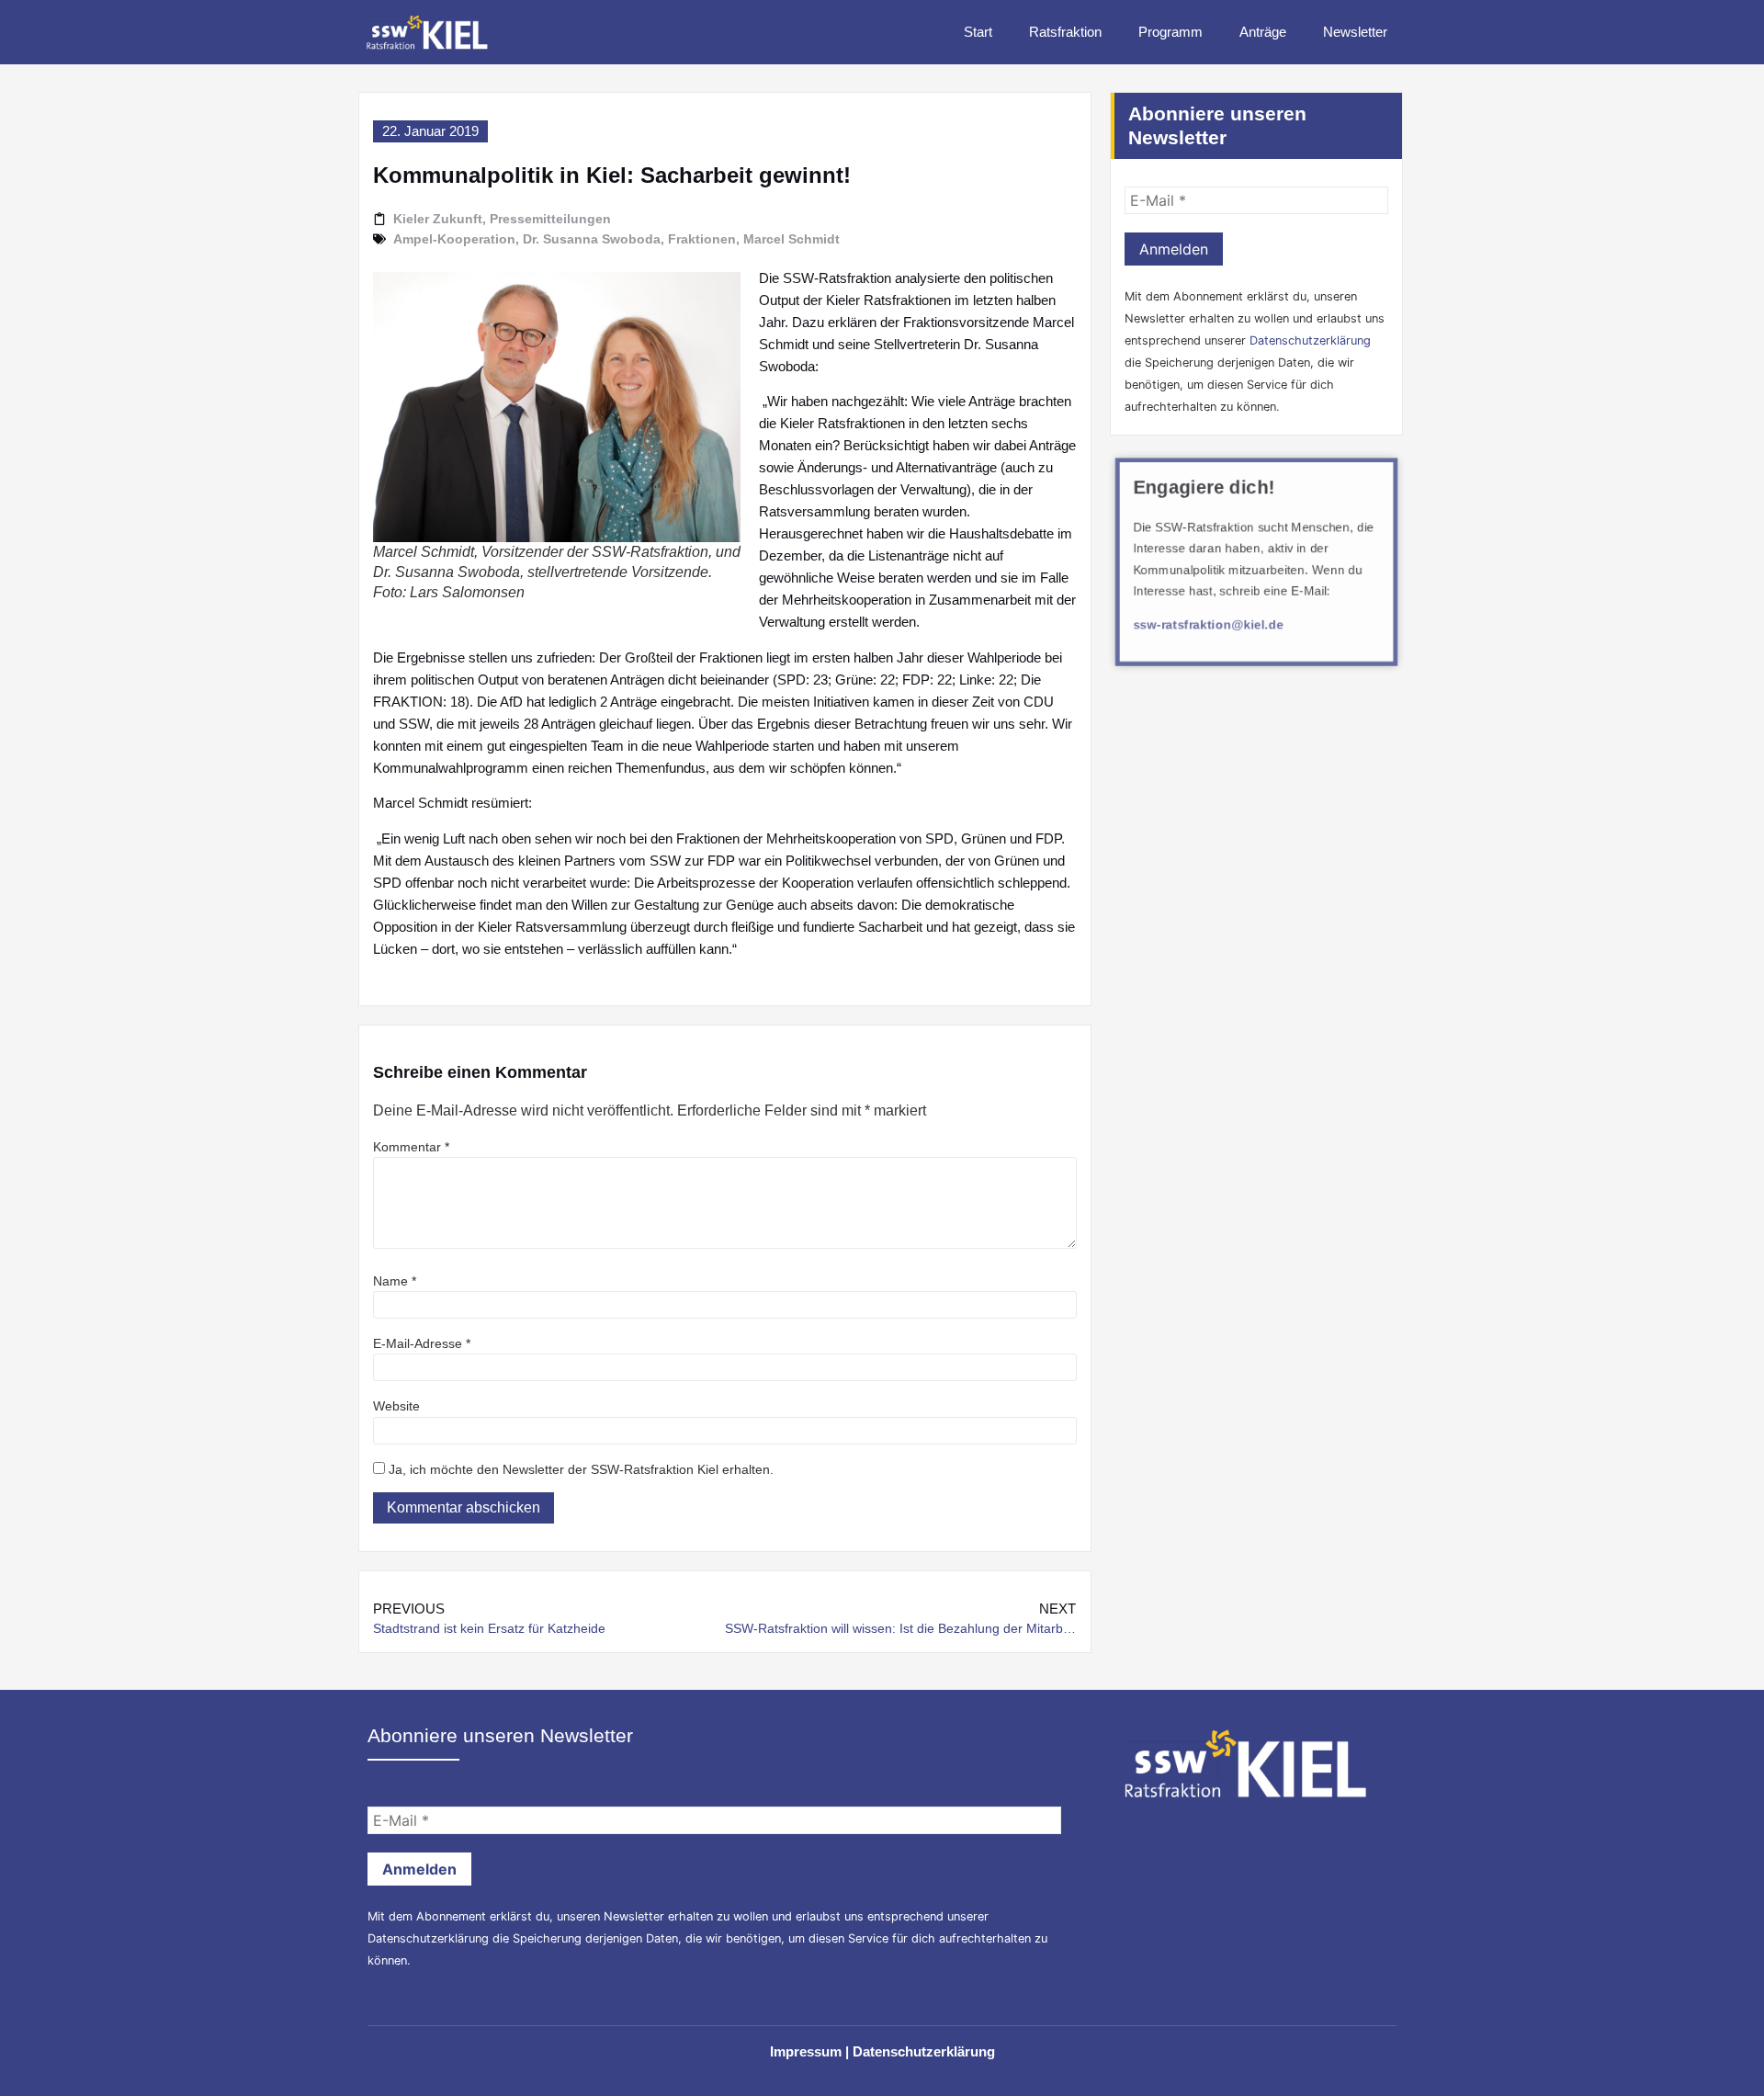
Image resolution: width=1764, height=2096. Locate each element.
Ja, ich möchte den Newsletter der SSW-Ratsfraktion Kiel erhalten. (579, 1469)
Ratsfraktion (1065, 32)
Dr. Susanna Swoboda (592, 239)
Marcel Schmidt (792, 239)
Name (395, 1281)
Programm (1170, 32)
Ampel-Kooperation (454, 239)
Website (396, 1406)
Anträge (1263, 32)
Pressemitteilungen (550, 219)
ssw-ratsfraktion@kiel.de (1208, 626)
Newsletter (1355, 32)
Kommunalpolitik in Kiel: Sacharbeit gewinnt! (612, 175)
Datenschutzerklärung (1310, 340)
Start (978, 32)
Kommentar (411, 1147)
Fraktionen (702, 239)
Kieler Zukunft (438, 219)
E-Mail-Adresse (422, 1343)
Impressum (806, 2051)
